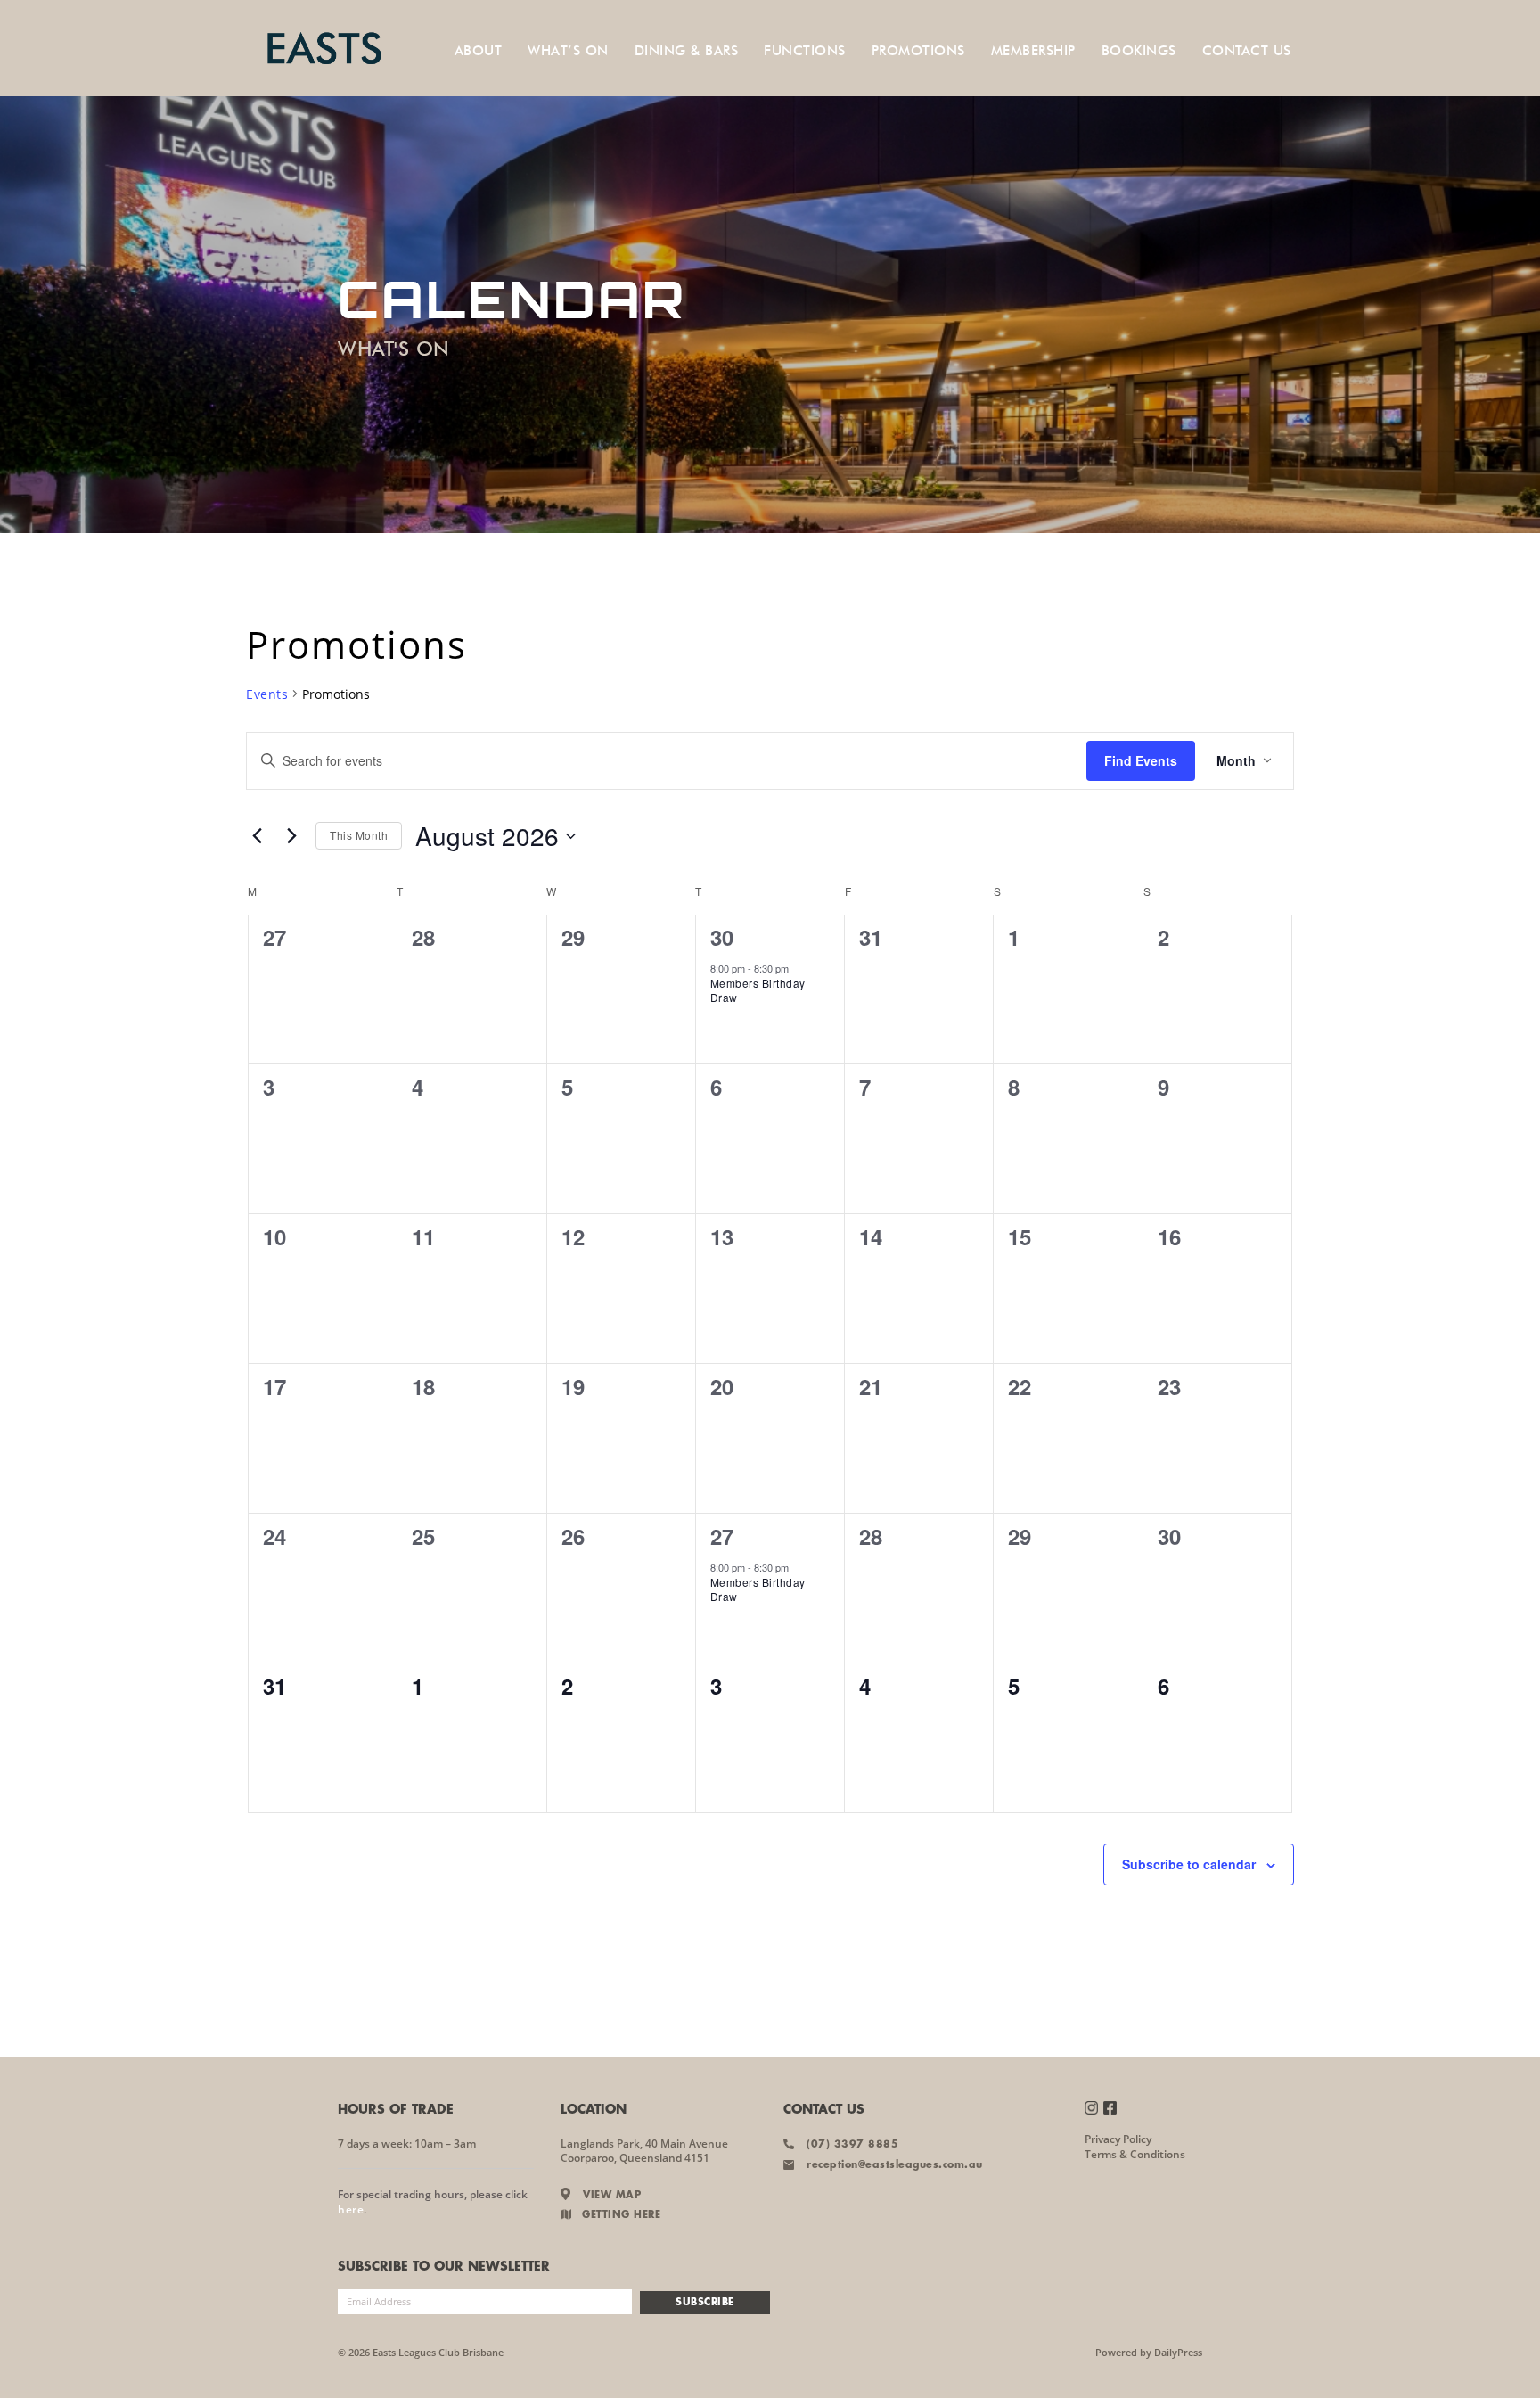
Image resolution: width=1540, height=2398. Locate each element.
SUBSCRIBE (705, 2303)
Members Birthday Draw (758, 990)
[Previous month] (257, 836)
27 (722, 1536)
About (479, 51)
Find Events (1141, 760)
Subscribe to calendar (1189, 1864)
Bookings (1139, 51)
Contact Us (1247, 51)
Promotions (918, 51)
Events (267, 694)
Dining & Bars (687, 51)
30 (722, 937)
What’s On (568, 51)
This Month (359, 835)
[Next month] (291, 836)
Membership (1033, 51)
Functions (805, 51)
